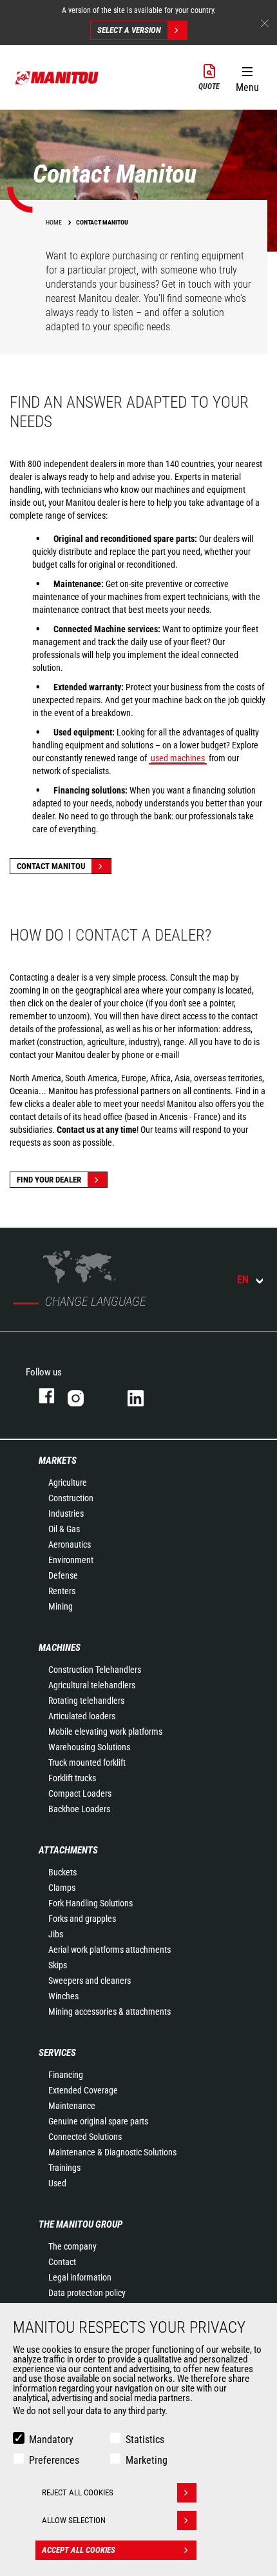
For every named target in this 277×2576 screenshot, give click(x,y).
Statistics (145, 2440)
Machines (60, 1648)
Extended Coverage (83, 2090)
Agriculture (68, 1483)
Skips (58, 1965)
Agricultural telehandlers (92, 1685)
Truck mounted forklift (87, 1762)
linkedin (145, 1396)
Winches (63, 1996)
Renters (62, 1591)
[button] (247, 77)
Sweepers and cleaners (90, 1981)
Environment (71, 1560)
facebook (40, 1396)
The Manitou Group (81, 2224)
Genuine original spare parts (98, 2121)
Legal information (80, 2277)
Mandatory (51, 2440)
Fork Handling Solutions (91, 1903)
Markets (58, 1461)
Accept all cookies (79, 2550)
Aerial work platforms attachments (110, 1950)
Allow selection (74, 2520)
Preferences (54, 2460)
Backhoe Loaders (79, 1809)
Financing (66, 2075)
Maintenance (72, 2106)
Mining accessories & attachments (110, 2012)
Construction (71, 1498)
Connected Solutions (85, 2137)
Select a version (129, 30)
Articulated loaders (82, 1716)
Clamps (62, 1888)
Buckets (62, 1872)
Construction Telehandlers (95, 1670)
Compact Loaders (80, 1793)
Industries (66, 1513)
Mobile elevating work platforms (105, 1732)
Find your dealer (49, 1180)
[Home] (57, 77)
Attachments (68, 1850)
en (243, 1280)
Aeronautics (70, 1544)
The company (72, 2246)
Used (57, 2183)
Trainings (64, 2168)
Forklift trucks (72, 1778)
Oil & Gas (64, 1529)
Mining (61, 1606)
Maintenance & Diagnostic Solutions (112, 2152)
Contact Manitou (51, 866)
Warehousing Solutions (89, 1747)
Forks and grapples (82, 1919)
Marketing (147, 2460)
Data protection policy (87, 2293)
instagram (85, 1396)
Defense (63, 1575)
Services (57, 2053)
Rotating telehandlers (86, 1701)
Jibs (56, 1934)
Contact (62, 2262)
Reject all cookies (78, 2492)
